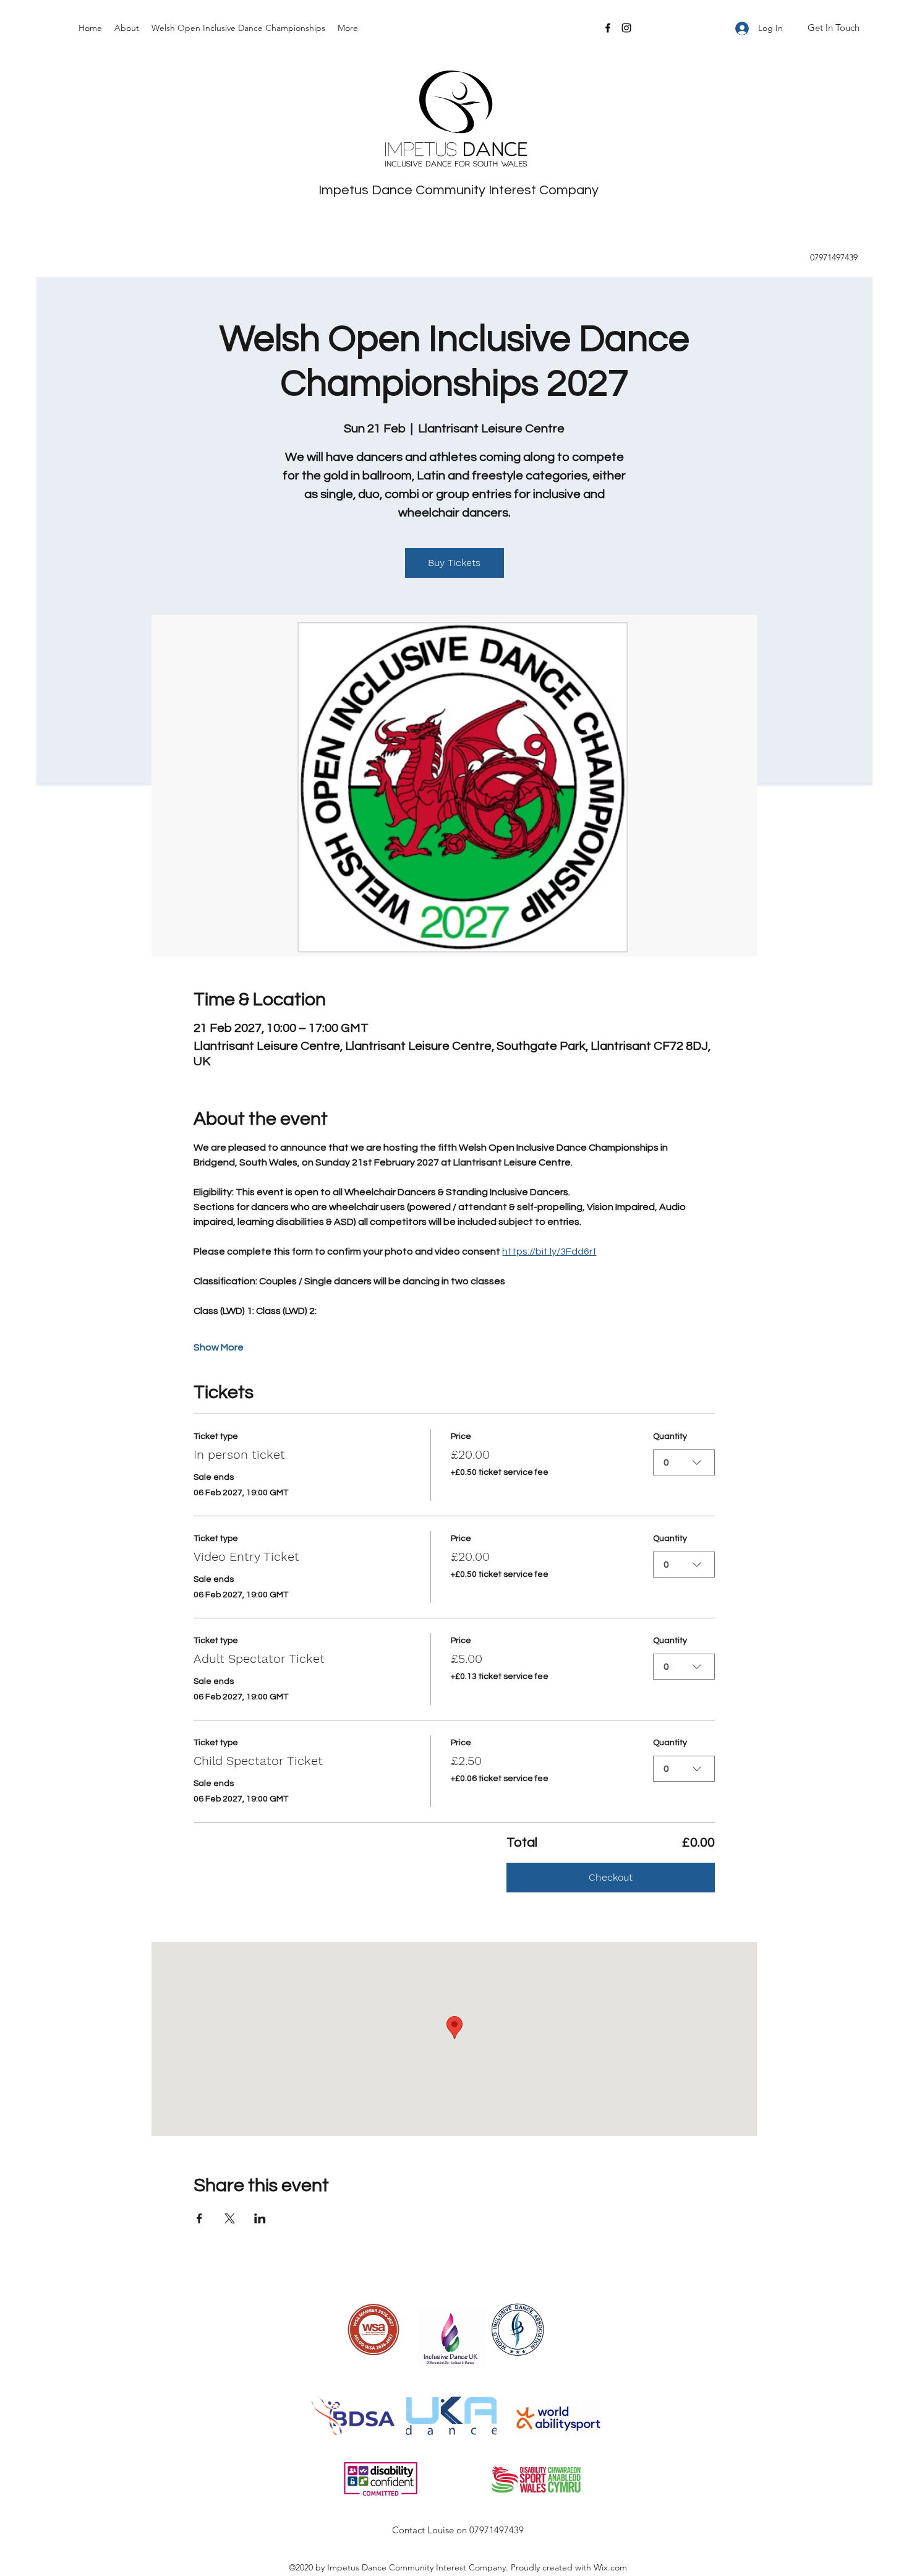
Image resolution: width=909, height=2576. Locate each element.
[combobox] (684, 1462)
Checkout (611, 1877)
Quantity (670, 1436)
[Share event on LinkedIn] (260, 2218)
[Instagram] (626, 28)
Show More (219, 1347)
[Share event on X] (230, 2218)
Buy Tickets (454, 563)
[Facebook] (608, 28)
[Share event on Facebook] (199, 2218)
